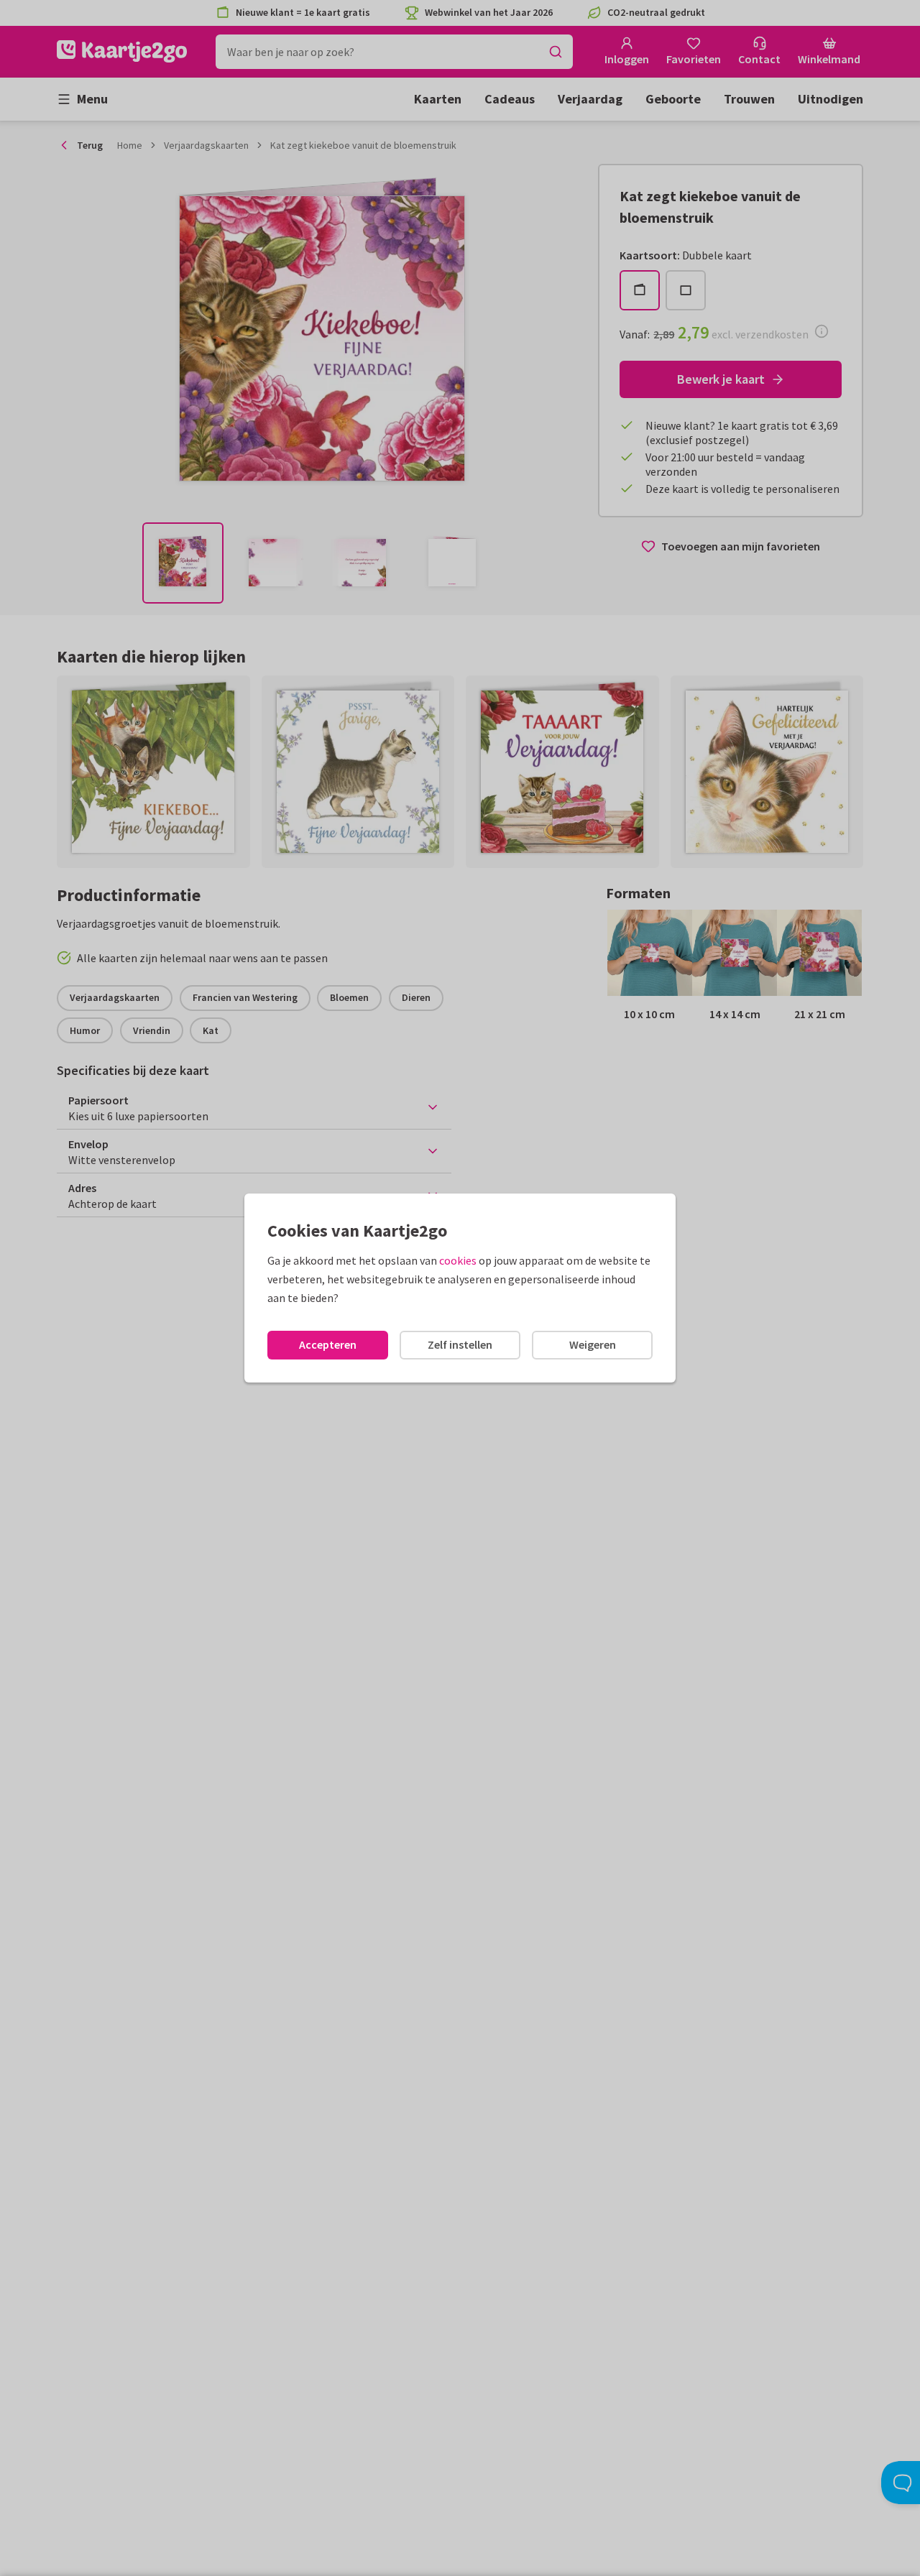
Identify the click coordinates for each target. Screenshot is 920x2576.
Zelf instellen (460, 1344)
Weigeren (593, 1344)
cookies (458, 1260)
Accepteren (328, 1344)
